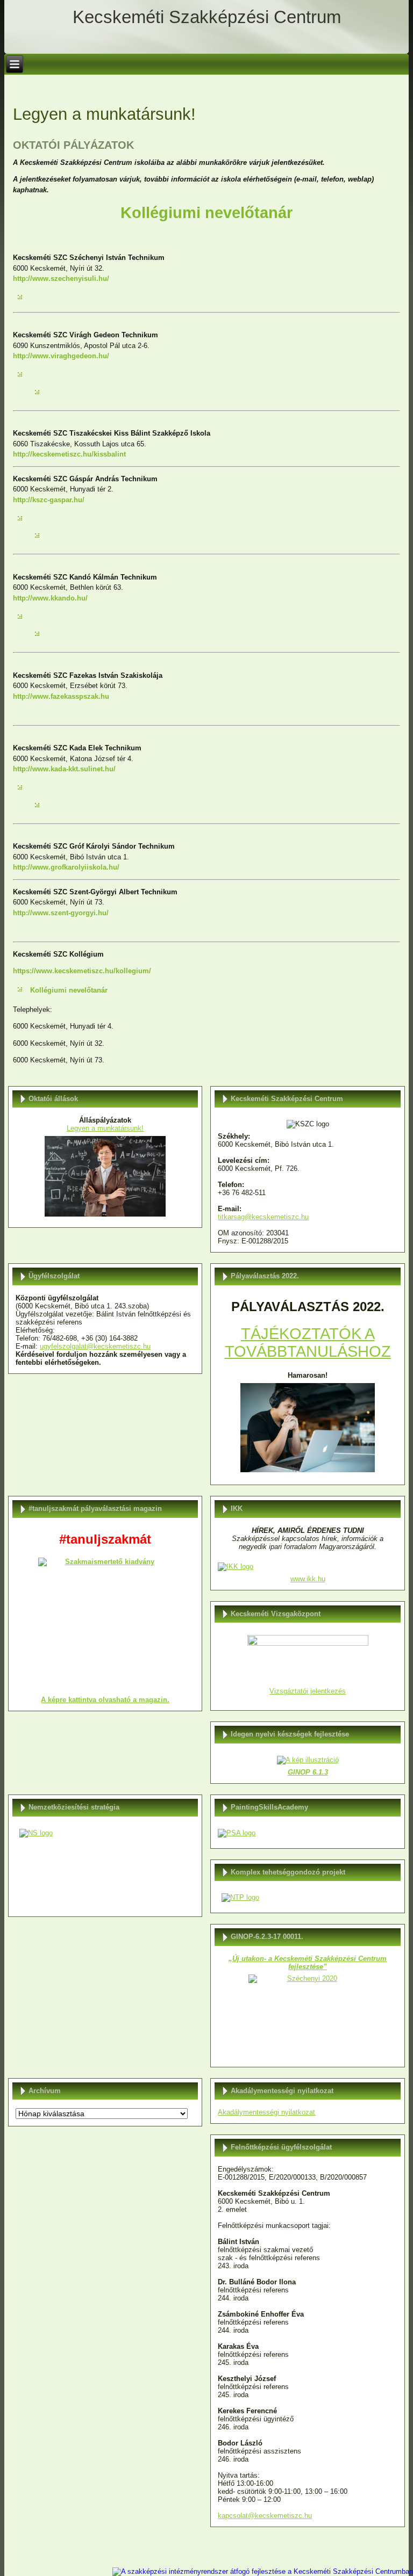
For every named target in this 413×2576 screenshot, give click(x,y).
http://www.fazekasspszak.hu (61, 696)
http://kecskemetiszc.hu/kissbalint (69, 454)
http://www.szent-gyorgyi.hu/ (61, 913)
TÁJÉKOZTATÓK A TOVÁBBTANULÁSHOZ (308, 1343)
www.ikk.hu (308, 1579)
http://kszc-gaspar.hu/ (49, 500)
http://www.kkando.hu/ (50, 598)
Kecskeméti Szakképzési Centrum (207, 17)
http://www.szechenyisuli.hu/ (61, 278)
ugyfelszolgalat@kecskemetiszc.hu (95, 1346)
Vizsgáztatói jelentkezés (308, 1691)
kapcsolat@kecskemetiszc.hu (265, 2516)
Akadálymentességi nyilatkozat (266, 2112)
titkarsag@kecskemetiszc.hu (263, 1217)
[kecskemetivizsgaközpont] (307, 1659)
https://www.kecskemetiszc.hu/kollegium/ (82, 971)
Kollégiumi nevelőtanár (69, 990)
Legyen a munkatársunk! (105, 1128)
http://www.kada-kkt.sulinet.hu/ (64, 769)
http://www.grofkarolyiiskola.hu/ (66, 867)
